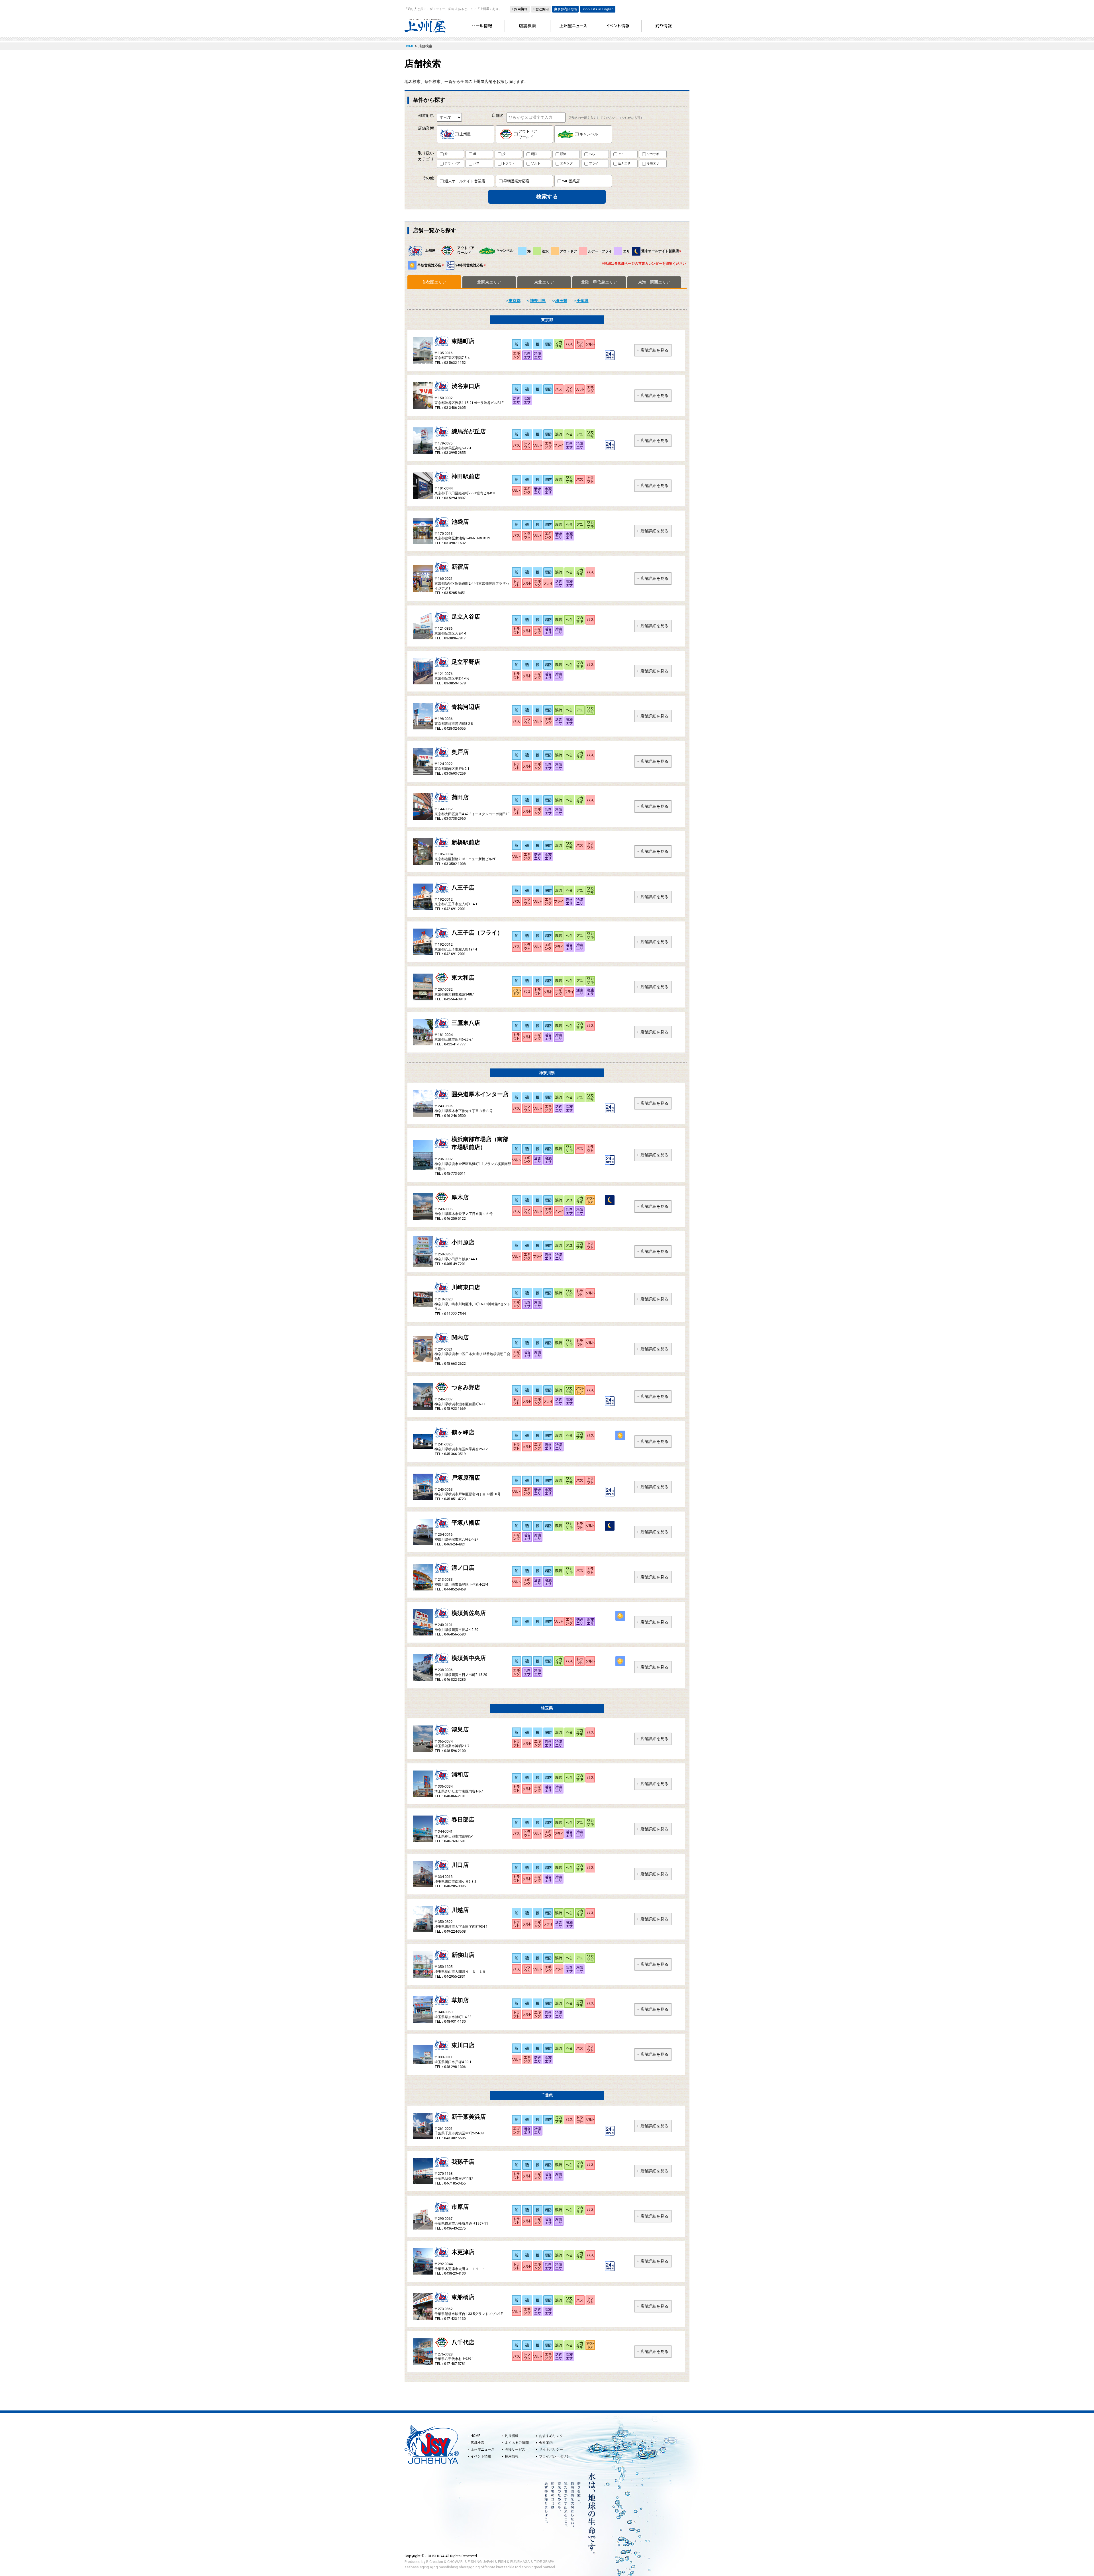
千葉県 (583, 301)
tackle (509, 2567)
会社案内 (546, 2443)
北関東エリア (489, 282)
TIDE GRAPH (544, 2562)
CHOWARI (455, 2562)
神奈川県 (538, 301)
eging (424, 2567)
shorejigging (469, 2567)
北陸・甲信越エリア (599, 282)
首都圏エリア (434, 282)
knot (500, 2567)
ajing (434, 2567)
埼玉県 (561, 301)
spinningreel (532, 2567)
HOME (475, 2436)
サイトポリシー (551, 2449)
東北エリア (544, 282)
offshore (488, 2567)
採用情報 (512, 2456)
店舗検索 (477, 2443)
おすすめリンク (551, 2436)
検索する (547, 196)
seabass (412, 2567)
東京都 (515, 301)
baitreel (549, 2567)
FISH (502, 2562)
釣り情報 (512, 2436)
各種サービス (515, 2449)
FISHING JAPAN (481, 2562)
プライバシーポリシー (556, 2456)
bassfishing (448, 2567)
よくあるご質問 (517, 2443)
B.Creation (435, 2562)
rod (518, 2567)
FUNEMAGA (520, 2562)
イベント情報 (481, 2456)
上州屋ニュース (483, 2449)
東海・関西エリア (654, 282)
